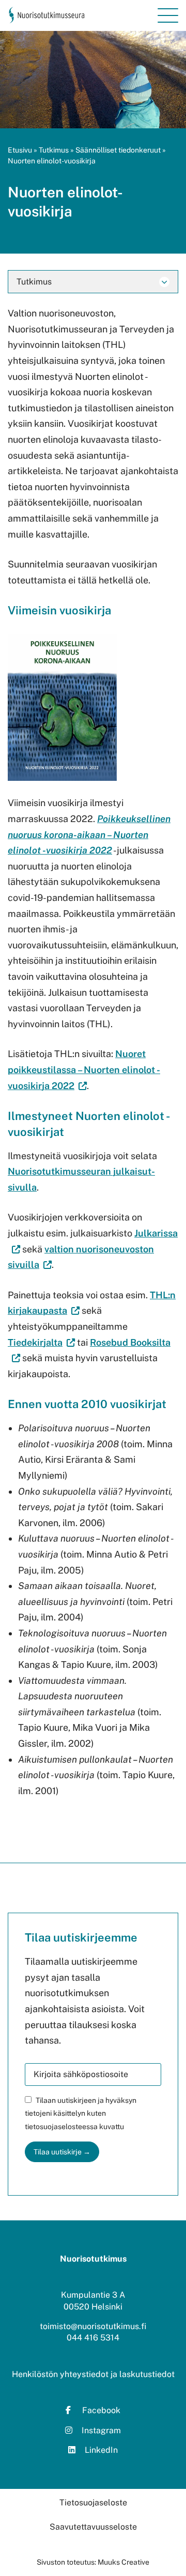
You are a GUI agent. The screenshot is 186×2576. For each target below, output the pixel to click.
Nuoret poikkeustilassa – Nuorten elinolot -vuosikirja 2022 (84, 1069)
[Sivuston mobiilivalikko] (168, 15)
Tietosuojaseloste (93, 2503)
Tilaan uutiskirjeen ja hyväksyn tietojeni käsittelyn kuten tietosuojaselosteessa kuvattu (81, 2113)
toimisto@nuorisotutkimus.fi (93, 2326)
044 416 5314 (93, 2338)
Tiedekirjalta (41, 1342)
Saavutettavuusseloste (93, 2527)
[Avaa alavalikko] (164, 282)
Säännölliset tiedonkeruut (118, 150)
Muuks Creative (123, 2562)
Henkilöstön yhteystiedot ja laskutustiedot (93, 2374)
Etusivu (20, 150)
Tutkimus (54, 150)
